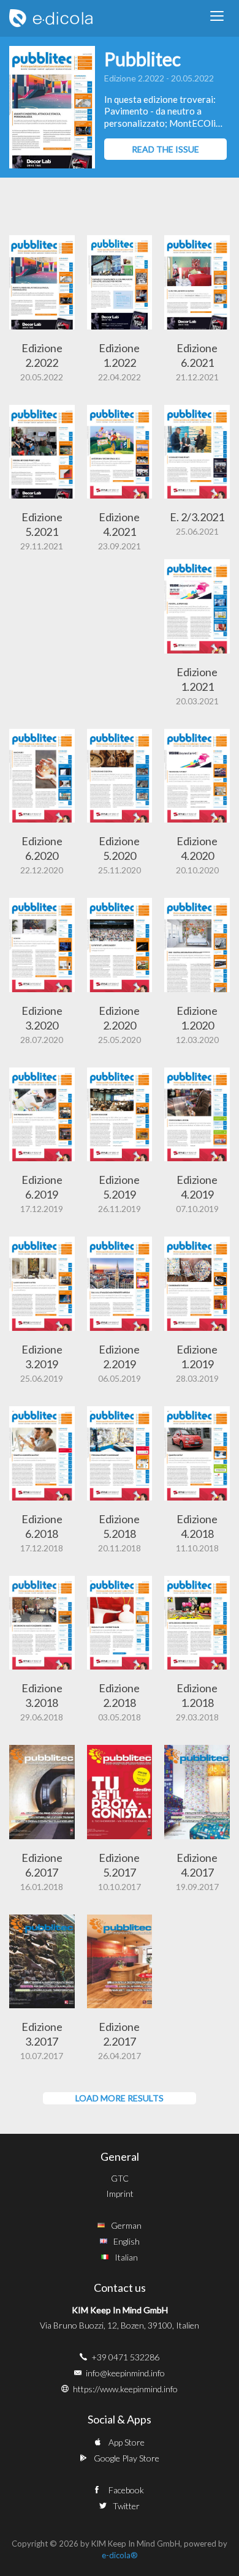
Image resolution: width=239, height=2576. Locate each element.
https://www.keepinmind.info (125, 2389)
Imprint (120, 2194)
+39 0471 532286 (125, 2357)
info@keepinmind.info (125, 2373)
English (127, 2241)
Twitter (126, 2506)
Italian (126, 2257)
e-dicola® (120, 2555)
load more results (120, 2098)
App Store (127, 2442)
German (126, 2225)
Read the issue (165, 149)
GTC (120, 2178)
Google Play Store (127, 2458)
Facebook (126, 2490)
